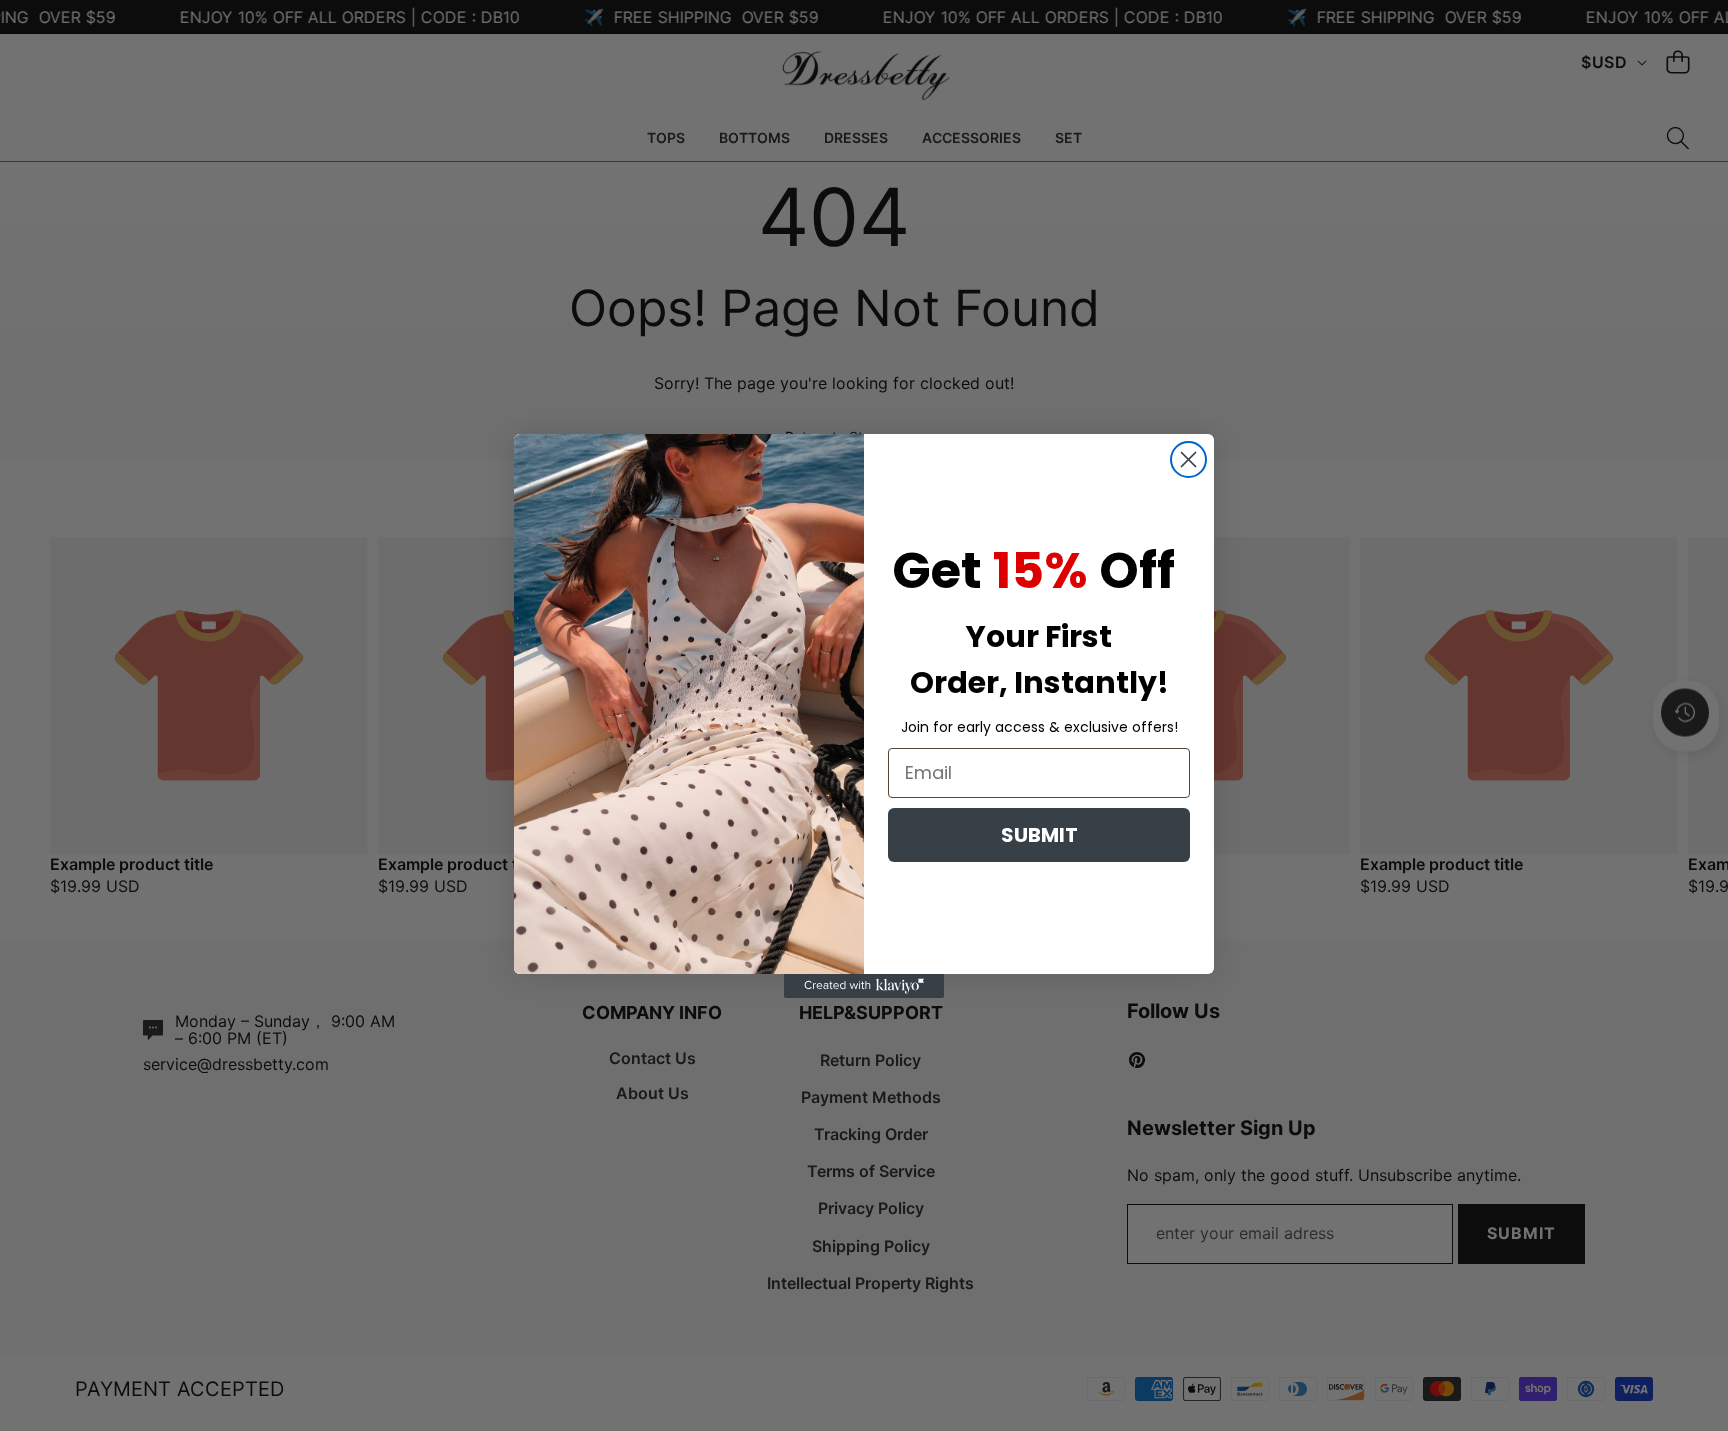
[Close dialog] (1188, 459)
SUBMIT (1039, 835)
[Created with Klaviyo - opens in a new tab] (864, 986)
